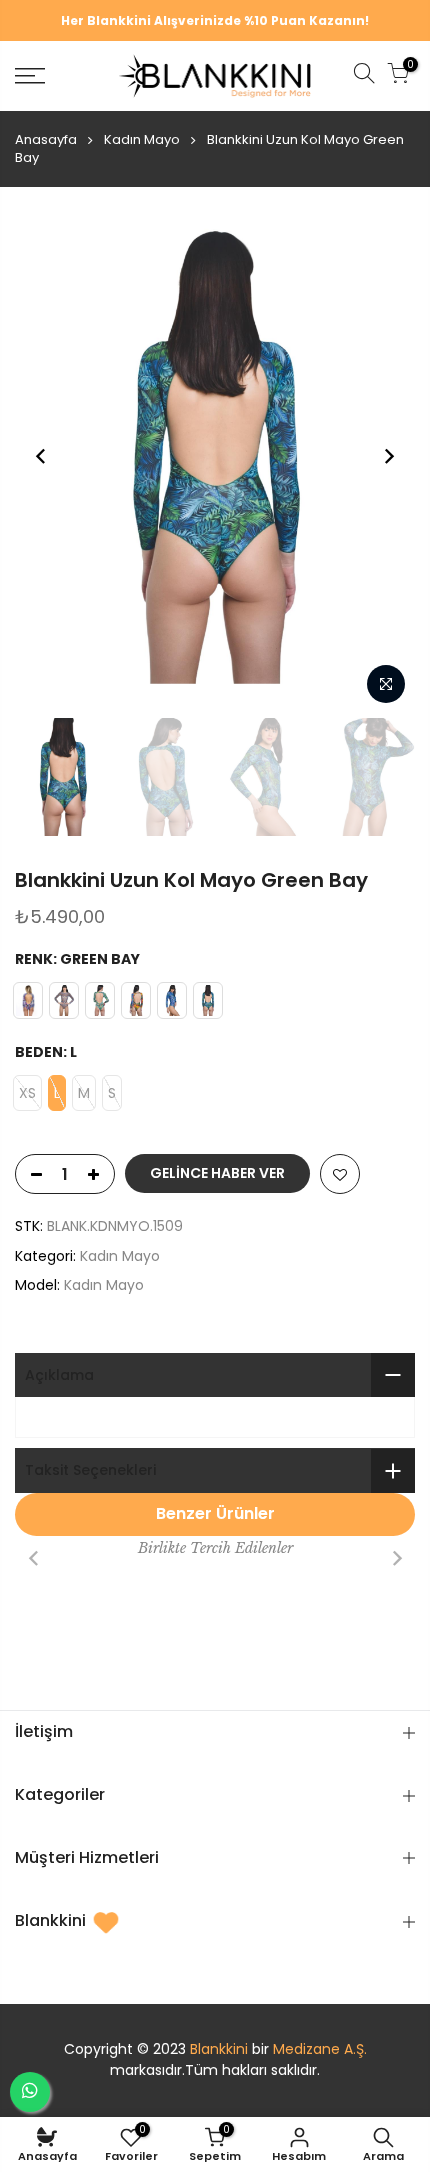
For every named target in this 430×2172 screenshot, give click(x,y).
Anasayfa (46, 139)
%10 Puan (275, 20)
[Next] (389, 456)
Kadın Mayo (142, 139)
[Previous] (41, 456)
